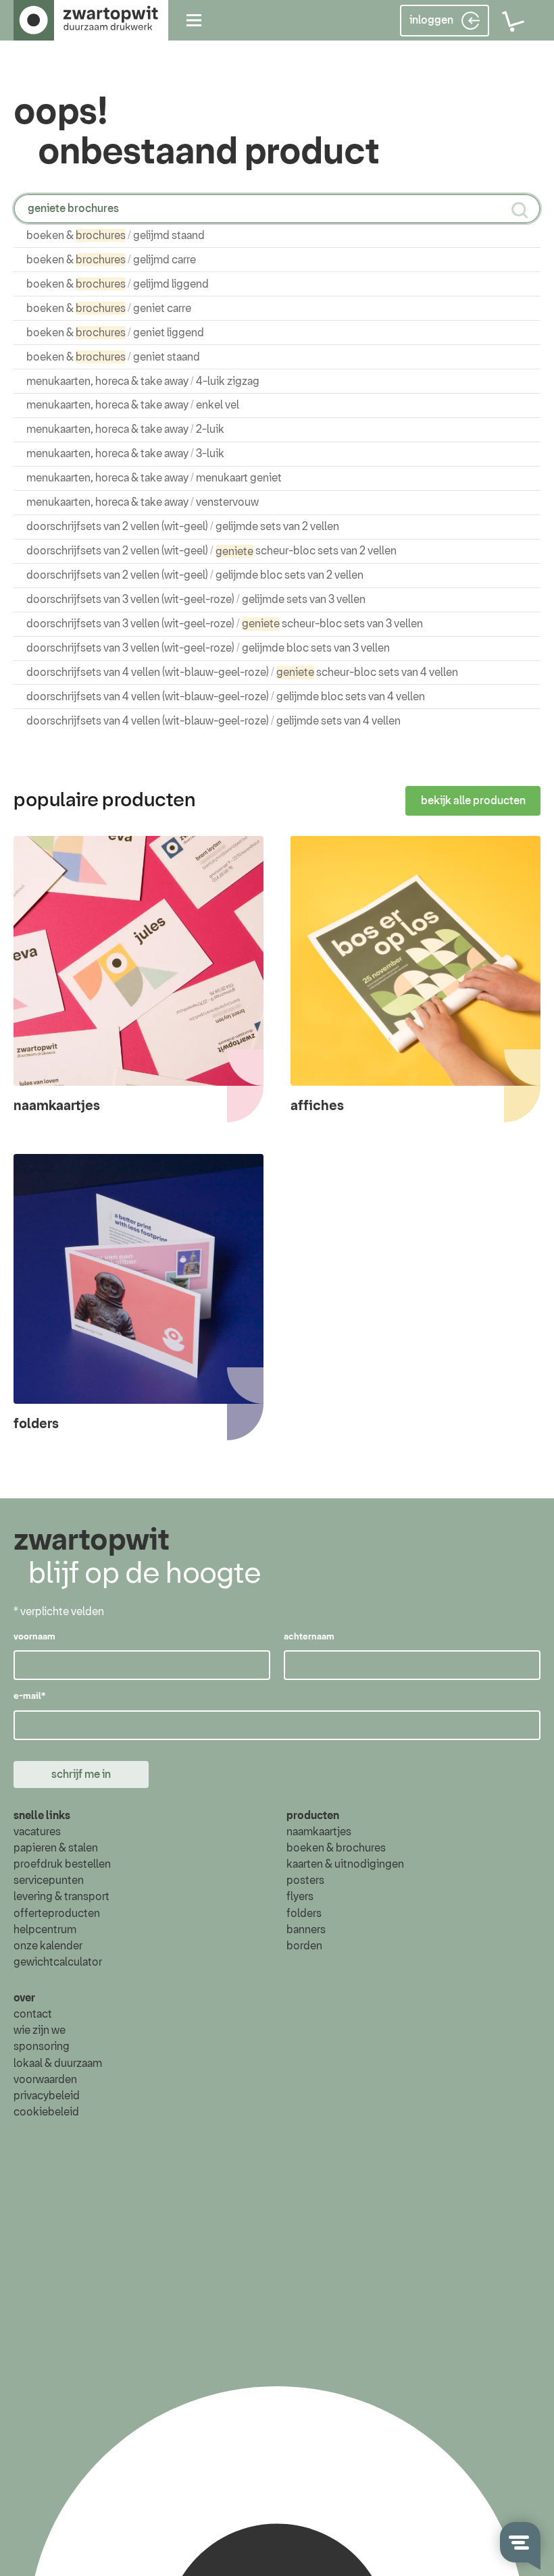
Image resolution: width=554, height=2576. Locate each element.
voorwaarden (45, 2080)
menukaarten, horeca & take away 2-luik (125, 429)
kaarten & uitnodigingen (345, 1864)
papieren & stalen (56, 1848)
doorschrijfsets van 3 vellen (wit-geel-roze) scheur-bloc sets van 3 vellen (225, 624)
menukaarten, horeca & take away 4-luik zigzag (143, 382)
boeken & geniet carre (109, 309)
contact (33, 2014)
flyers (300, 1897)
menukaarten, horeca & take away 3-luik (125, 454)
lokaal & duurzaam (58, 2064)
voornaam (34, 1637)
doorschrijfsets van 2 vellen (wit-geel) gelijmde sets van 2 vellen (183, 527)
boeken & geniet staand (113, 357)
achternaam (309, 1637)
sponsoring (42, 2047)
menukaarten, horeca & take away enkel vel (133, 405)
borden (304, 1946)
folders (304, 1914)
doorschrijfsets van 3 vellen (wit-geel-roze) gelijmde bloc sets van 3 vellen (208, 648)
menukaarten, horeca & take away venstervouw (143, 502)
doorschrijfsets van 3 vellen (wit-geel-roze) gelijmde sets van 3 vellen (196, 600)
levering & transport (61, 1897)
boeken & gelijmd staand (116, 236)
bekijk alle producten (473, 801)
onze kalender (48, 1946)
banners (306, 1930)
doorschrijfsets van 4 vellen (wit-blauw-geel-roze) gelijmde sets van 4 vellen (213, 721)
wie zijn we (40, 2030)
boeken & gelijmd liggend (118, 284)
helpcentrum (45, 1930)
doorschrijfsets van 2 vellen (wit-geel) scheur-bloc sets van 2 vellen (211, 551)
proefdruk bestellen (62, 1864)
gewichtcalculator (58, 1962)
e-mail (29, 1697)
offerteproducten (57, 1914)
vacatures (37, 1832)
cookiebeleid (46, 2112)
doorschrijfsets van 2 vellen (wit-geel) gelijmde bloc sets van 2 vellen (195, 575)
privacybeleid (47, 2096)
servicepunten (49, 1881)
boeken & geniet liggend (115, 333)
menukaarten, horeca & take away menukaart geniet (154, 478)
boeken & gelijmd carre (111, 260)
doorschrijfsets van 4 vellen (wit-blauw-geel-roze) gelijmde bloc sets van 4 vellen (226, 697)
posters (305, 1881)
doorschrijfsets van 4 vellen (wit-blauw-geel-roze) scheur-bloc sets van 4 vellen (242, 673)
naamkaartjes (319, 1832)
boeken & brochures (336, 1848)
